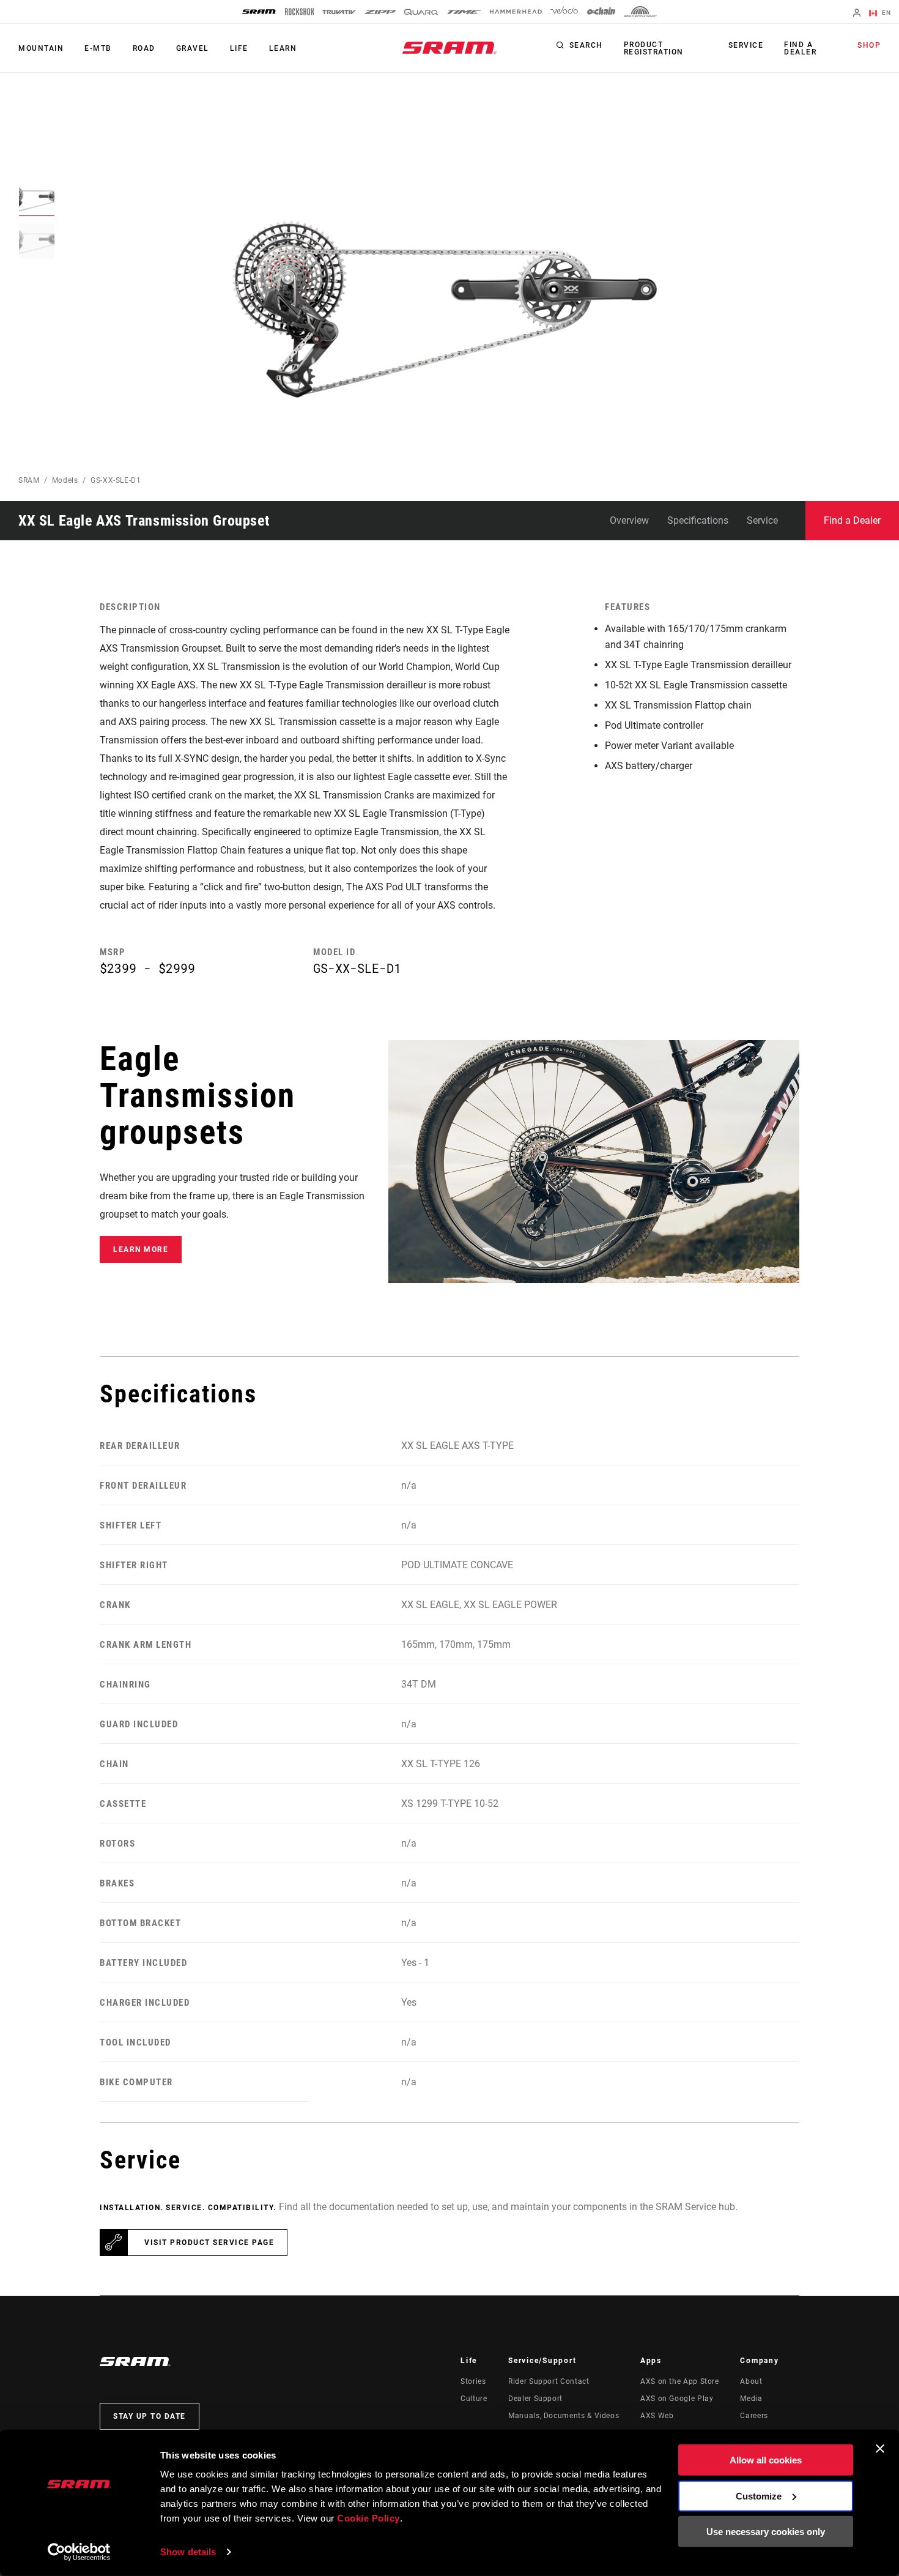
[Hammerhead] (516, 12)
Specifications (698, 520)
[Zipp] (380, 12)
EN (885, 13)
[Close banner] (880, 2449)
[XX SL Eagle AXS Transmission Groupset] (438, 303)
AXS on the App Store (680, 2381)
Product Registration (654, 48)
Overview (629, 520)
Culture (474, 2399)
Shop (869, 45)
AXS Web (657, 2416)
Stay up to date (150, 2416)
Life (239, 48)
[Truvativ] (339, 12)
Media (751, 2399)
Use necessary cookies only (766, 2532)
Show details (188, 2552)
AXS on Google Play (677, 2399)
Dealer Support (535, 2399)
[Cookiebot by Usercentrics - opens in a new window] (79, 2552)
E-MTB (98, 48)
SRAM (29, 480)
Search (586, 45)
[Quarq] (421, 12)
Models (65, 480)
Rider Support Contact (549, 2381)
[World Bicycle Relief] (640, 12)
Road (144, 48)
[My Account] (857, 14)
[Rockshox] (299, 12)
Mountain (41, 48)
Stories (473, 2381)
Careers (754, 2416)
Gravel (193, 48)
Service (746, 45)
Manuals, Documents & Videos (564, 2416)
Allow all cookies (766, 2460)
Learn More (141, 1249)
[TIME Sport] (464, 12)
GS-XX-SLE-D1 (116, 480)
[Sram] (259, 12)
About (751, 2381)
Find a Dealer (800, 48)
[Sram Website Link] (449, 48)
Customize (759, 2496)
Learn (283, 48)
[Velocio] (564, 12)
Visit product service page (209, 2243)
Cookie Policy (368, 2518)
